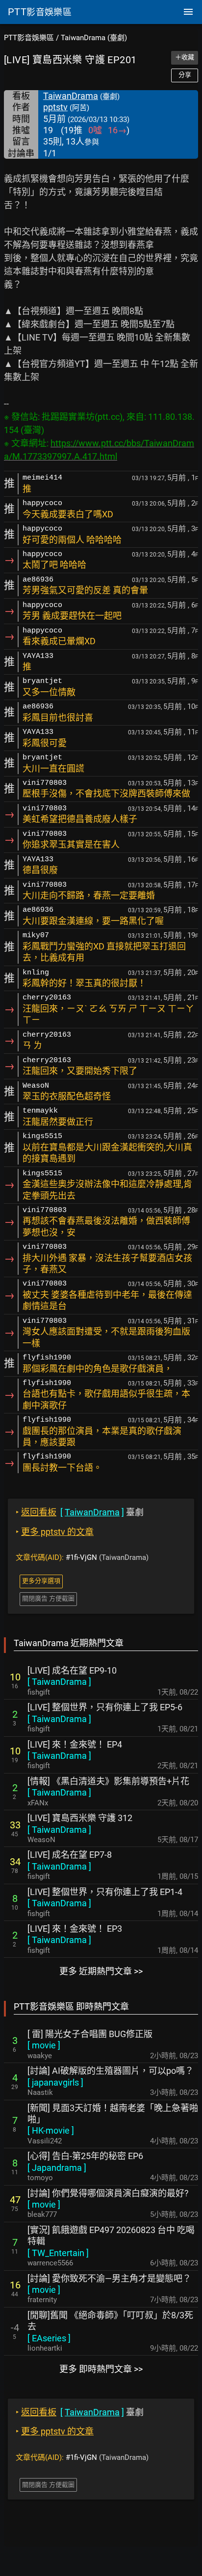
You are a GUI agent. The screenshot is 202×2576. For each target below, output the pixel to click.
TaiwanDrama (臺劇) (94, 38)
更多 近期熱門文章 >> (101, 1971)
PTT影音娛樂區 (29, 38)
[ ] (59, 1682)
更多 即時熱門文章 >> (101, 2369)
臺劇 (80, 1512)
